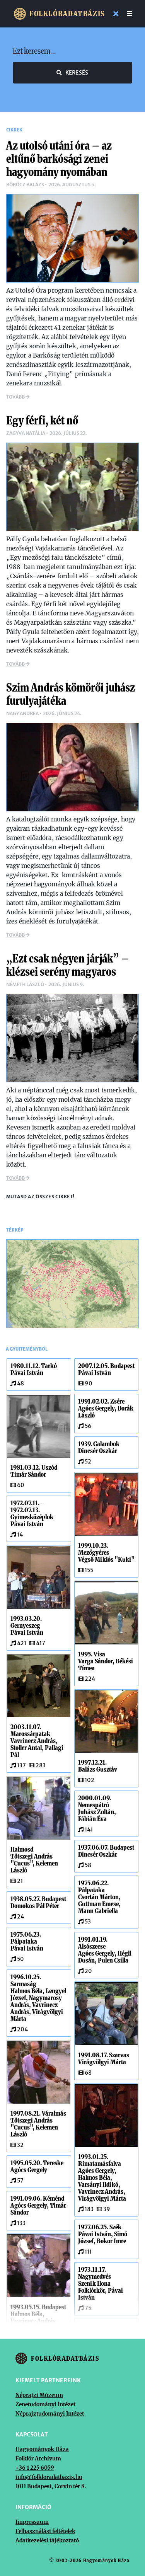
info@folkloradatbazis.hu (49, 2477)
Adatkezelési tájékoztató (47, 2540)
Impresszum (32, 2522)
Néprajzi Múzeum (39, 2395)
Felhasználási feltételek (45, 2531)
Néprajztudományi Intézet (50, 2414)
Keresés (77, 73)
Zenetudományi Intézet (45, 2404)
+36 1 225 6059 (35, 2468)
